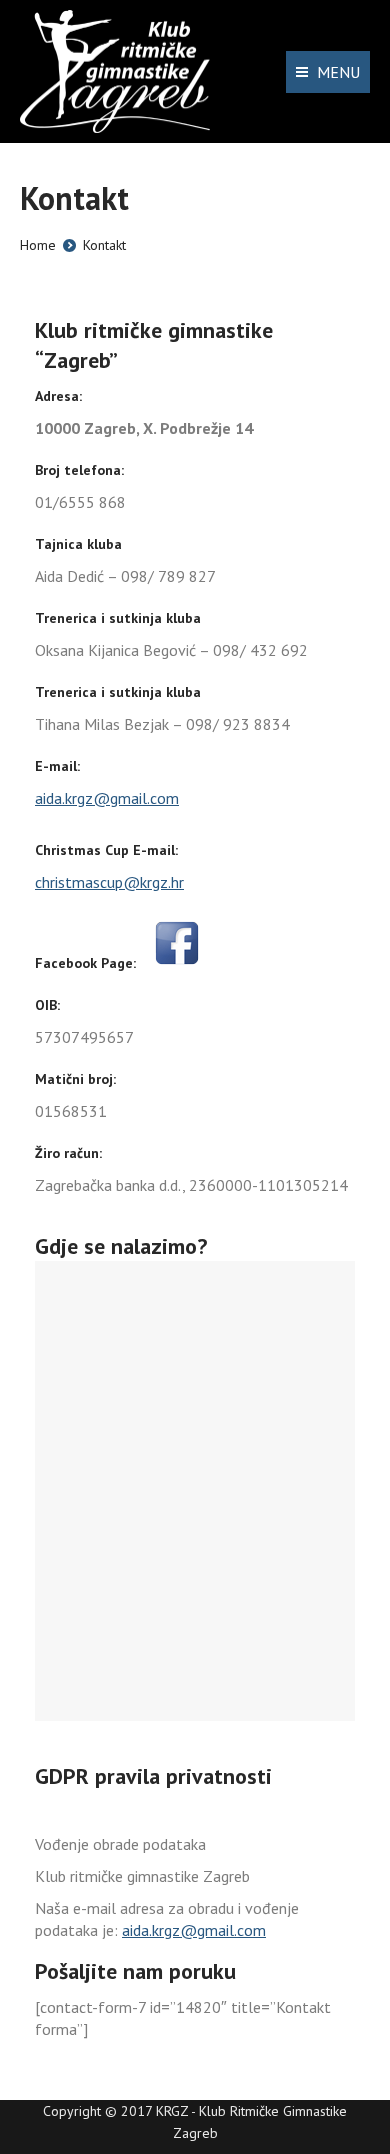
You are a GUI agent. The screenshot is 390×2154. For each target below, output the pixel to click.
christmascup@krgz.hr (109, 882)
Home (38, 245)
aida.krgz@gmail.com (107, 798)
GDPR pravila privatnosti (153, 1776)
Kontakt (104, 245)
